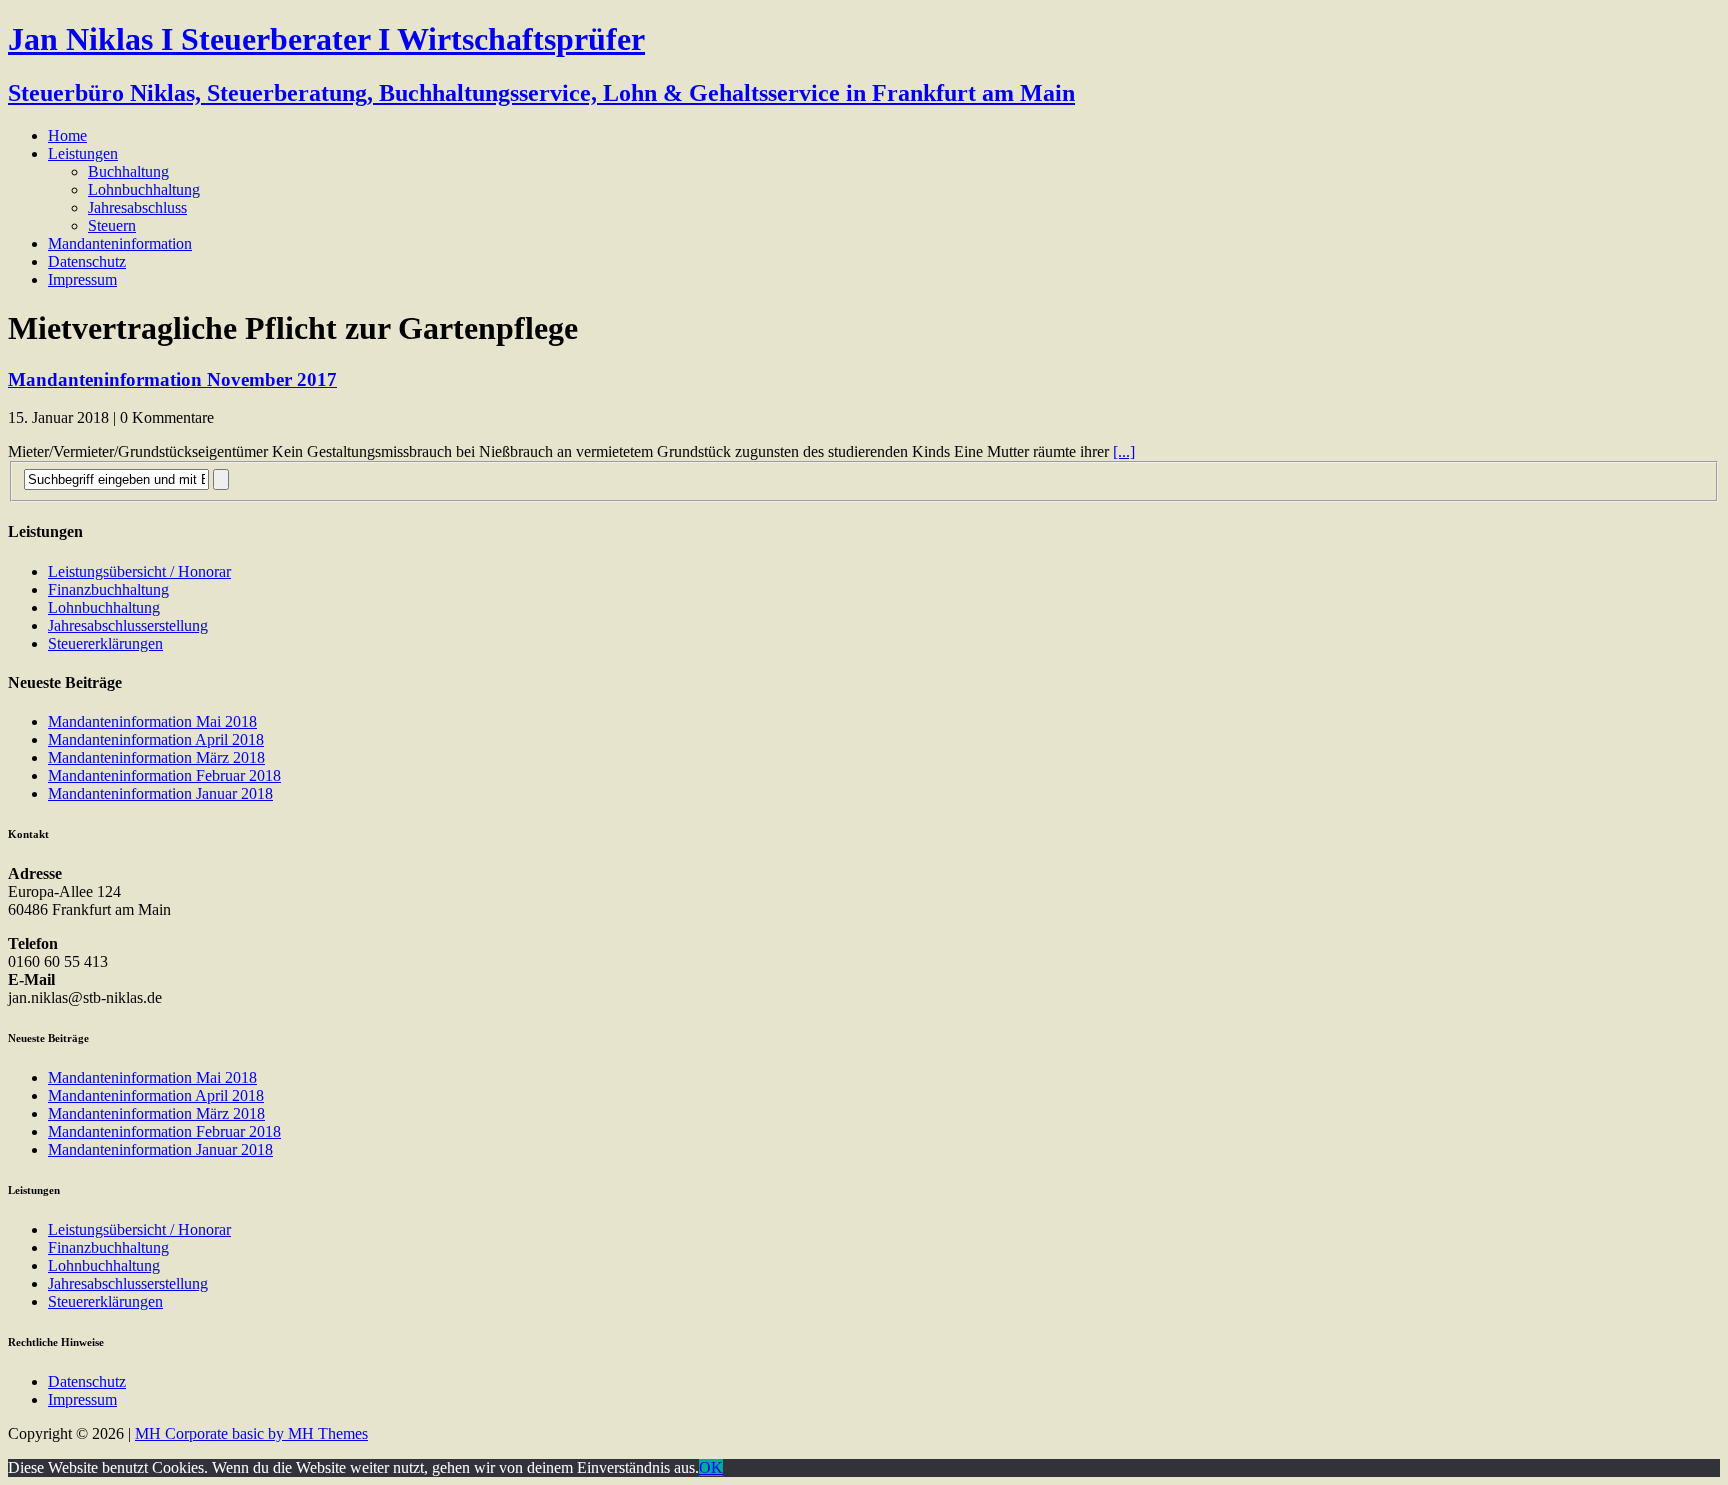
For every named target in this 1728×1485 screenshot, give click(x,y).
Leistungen (83, 153)
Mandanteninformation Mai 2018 (152, 721)
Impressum (82, 279)
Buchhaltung (128, 171)
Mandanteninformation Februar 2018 (164, 775)
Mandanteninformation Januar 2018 (160, 793)
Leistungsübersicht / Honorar (139, 571)
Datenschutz (87, 261)
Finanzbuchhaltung (108, 589)
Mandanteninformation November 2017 (172, 379)
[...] (1124, 451)
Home (67, 135)
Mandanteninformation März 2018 (156, 757)
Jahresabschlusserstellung (128, 625)
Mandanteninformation (120, 243)
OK (711, 1467)
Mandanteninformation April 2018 (156, 739)
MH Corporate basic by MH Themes (251, 1433)
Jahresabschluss (137, 207)
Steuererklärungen (105, 643)
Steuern (112, 225)
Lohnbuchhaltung (144, 189)
